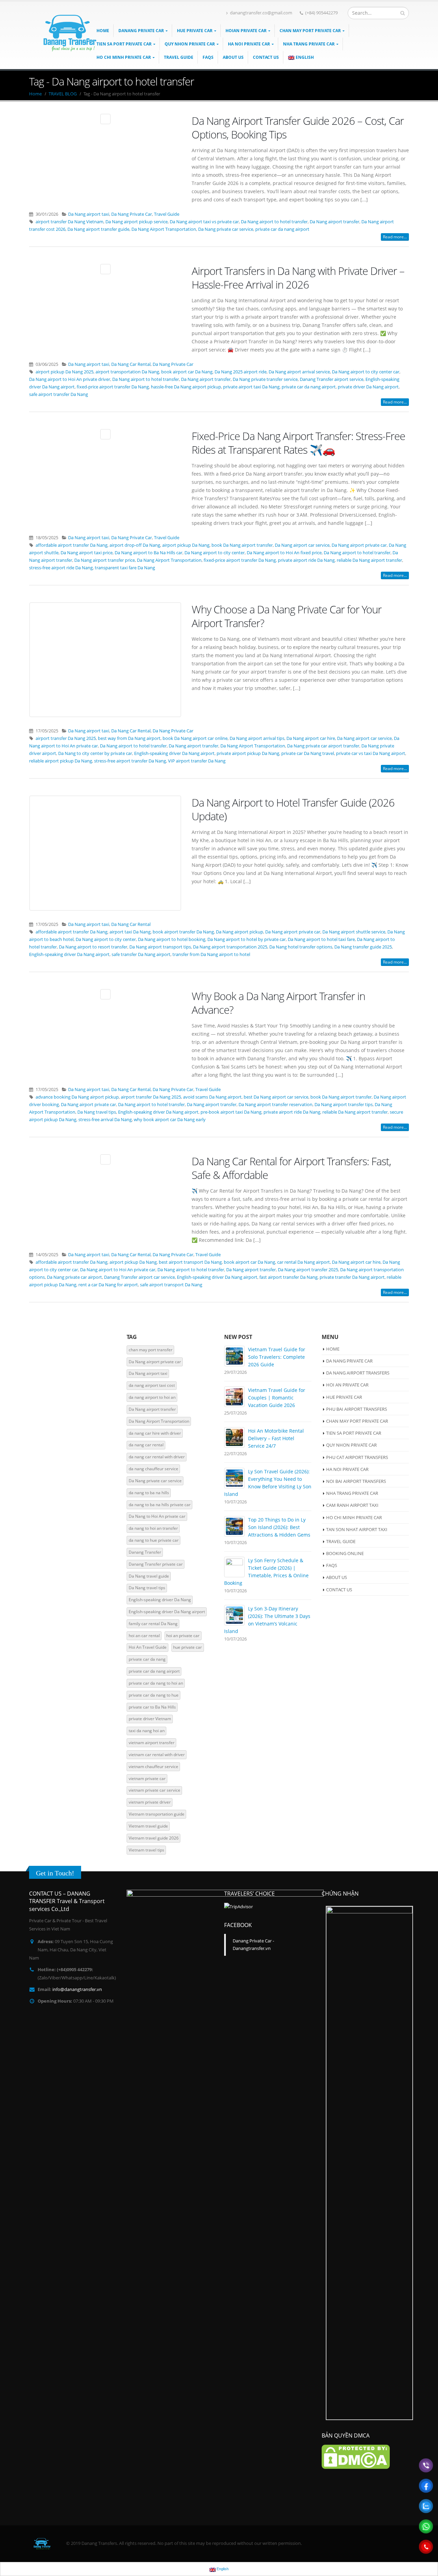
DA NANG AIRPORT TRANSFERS (358, 1373)
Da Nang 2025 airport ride (241, 372)
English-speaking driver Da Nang (160, 1600)
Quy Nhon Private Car (190, 44)
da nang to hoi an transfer (153, 1528)
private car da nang (147, 1659)
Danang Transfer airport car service (139, 1277)
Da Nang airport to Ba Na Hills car (149, 553)
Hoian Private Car (246, 31)
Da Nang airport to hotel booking (172, 939)
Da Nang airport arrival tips (257, 738)
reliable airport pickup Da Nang (61, 761)
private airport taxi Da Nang (251, 387)
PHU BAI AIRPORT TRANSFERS (357, 1409)
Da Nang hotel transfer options (301, 947)
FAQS (208, 57)
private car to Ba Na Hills (152, 1707)
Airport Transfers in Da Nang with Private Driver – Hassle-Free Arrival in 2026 (298, 278)
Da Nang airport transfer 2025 (308, 1270)
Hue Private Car (195, 31)
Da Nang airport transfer (334, 222)
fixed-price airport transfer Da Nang (113, 387)
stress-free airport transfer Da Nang (130, 761)
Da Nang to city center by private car (95, 753)
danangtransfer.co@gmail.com (261, 13)
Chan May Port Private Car (310, 31)
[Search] (403, 13)
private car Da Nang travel (308, 753)
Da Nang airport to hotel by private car (247, 939)
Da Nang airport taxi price (87, 553)
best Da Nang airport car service (276, 1097)
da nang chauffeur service (153, 1469)
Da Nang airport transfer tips (344, 1105)
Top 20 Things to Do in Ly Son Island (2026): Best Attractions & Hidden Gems (279, 1527)
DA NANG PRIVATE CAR (349, 1361)
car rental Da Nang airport (304, 1262)
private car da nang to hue (154, 1695)
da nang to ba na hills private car (160, 1505)
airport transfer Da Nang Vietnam (69, 222)
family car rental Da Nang (153, 1624)
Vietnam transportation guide (157, 1814)
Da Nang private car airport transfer (323, 746)
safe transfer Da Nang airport (141, 954)
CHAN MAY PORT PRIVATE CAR (357, 1421)
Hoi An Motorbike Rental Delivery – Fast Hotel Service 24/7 (276, 1438)
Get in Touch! (55, 1873)
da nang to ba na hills (149, 1493)
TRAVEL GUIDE (179, 57)
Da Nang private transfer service (265, 379)
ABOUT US (233, 57)
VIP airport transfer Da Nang (197, 761)
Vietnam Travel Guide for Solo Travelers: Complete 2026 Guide (277, 1357)
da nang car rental (146, 1445)
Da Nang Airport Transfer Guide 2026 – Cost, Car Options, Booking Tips (298, 128)
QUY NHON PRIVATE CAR (351, 1445)
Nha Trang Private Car (309, 44)
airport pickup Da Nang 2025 (65, 372)
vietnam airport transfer (152, 1743)
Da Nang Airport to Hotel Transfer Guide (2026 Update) (293, 809)
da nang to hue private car (154, 1540)
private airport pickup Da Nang (248, 753)
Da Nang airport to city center (215, 553)
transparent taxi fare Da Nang (125, 568)
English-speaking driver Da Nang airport (174, 753)
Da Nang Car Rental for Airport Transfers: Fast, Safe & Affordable (291, 1168)
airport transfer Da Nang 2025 (66, 738)
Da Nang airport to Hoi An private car (118, 1270)
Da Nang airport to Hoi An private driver (70, 379)
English (305, 57)
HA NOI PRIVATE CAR (347, 1469)
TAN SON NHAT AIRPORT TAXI (357, 1529)
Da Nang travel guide (149, 1576)
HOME (333, 1349)
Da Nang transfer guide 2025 (363, 947)
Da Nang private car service (226, 229)
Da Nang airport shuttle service (354, 932)
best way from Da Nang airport (129, 738)
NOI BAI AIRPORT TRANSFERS (356, 1481)
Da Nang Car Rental (131, 364)
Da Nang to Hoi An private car (157, 1516)
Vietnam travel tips (146, 1850)
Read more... (395, 237)
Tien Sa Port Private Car (124, 44)
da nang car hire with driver (155, 1433)
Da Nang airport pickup (240, 932)
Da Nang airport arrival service (299, 372)
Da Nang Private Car (132, 214)
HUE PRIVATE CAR (344, 1397)
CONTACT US (266, 57)
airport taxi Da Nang (130, 932)
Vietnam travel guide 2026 (154, 1838)
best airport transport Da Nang (190, 1262)
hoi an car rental (144, 1636)
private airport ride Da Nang (306, 560)
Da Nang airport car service (302, 545)
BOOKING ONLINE (345, 1553)
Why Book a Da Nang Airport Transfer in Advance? (278, 1003)
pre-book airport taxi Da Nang (231, 1112)
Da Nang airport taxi (89, 214)
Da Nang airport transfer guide (98, 229)
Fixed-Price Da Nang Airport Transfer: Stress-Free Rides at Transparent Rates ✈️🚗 (298, 443)
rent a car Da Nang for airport (108, 1285)
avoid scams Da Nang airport (212, 1097)
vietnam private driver (150, 1802)
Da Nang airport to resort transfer (93, 947)
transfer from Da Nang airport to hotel (211, 954)
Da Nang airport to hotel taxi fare (321, 939)
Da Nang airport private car (359, 545)
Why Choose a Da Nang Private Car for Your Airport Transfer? (287, 616)
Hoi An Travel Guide (148, 1647)
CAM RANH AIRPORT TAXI (352, 1505)
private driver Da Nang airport (368, 387)
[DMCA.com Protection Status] (356, 2456)
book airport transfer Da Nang (183, 932)
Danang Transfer (145, 1552)
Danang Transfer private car (156, 1564)
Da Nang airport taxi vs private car (204, 222)
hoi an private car (183, 1636)
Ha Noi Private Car (249, 44)
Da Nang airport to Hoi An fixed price (284, 553)
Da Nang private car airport (74, 1277)
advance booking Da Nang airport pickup (77, 1097)
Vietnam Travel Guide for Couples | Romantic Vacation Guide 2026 (277, 1398)
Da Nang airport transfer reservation (275, 1105)
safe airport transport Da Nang (171, 1285)
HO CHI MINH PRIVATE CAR (354, 1517)
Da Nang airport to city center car (366, 372)
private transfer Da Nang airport (352, 1277)
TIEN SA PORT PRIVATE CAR (354, 1433)
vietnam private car (147, 1778)
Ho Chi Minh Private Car (124, 57)
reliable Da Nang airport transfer (369, 560)
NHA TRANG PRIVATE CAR (352, 1493)
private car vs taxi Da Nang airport (371, 753)
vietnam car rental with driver (157, 1755)
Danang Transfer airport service (332, 379)
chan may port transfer (151, 1350)
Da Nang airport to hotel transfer (274, 222)
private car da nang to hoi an (156, 1683)
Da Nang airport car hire (311, 738)
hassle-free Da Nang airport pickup (186, 387)
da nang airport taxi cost (152, 1385)
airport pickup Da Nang (186, 545)
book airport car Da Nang (187, 372)
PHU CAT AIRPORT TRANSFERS (357, 1457)
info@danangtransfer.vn (77, 1989)
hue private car (188, 1647)
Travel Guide (167, 214)
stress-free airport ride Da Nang (61, 568)
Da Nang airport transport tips (160, 947)
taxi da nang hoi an (147, 1731)
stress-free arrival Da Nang (105, 1120)
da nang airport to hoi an (152, 1397)
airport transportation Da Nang (127, 372)
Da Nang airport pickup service (137, 222)
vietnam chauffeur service (153, 1767)
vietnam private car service (154, 1790)
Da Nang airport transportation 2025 (230, 947)
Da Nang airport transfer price (105, 560)
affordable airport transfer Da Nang (72, 545)
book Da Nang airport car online (195, 738)
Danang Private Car (141, 31)
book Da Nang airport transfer (242, 545)
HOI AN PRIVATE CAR (347, 1385)
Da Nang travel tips (97, 1112)
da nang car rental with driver (157, 1457)
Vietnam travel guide (148, 1826)
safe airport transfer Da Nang (59, 394)
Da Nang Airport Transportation (164, 229)
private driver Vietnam (150, 1719)
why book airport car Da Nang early (170, 1120)
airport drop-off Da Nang (135, 545)
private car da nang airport (282, 229)
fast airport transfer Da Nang (288, 1277)
